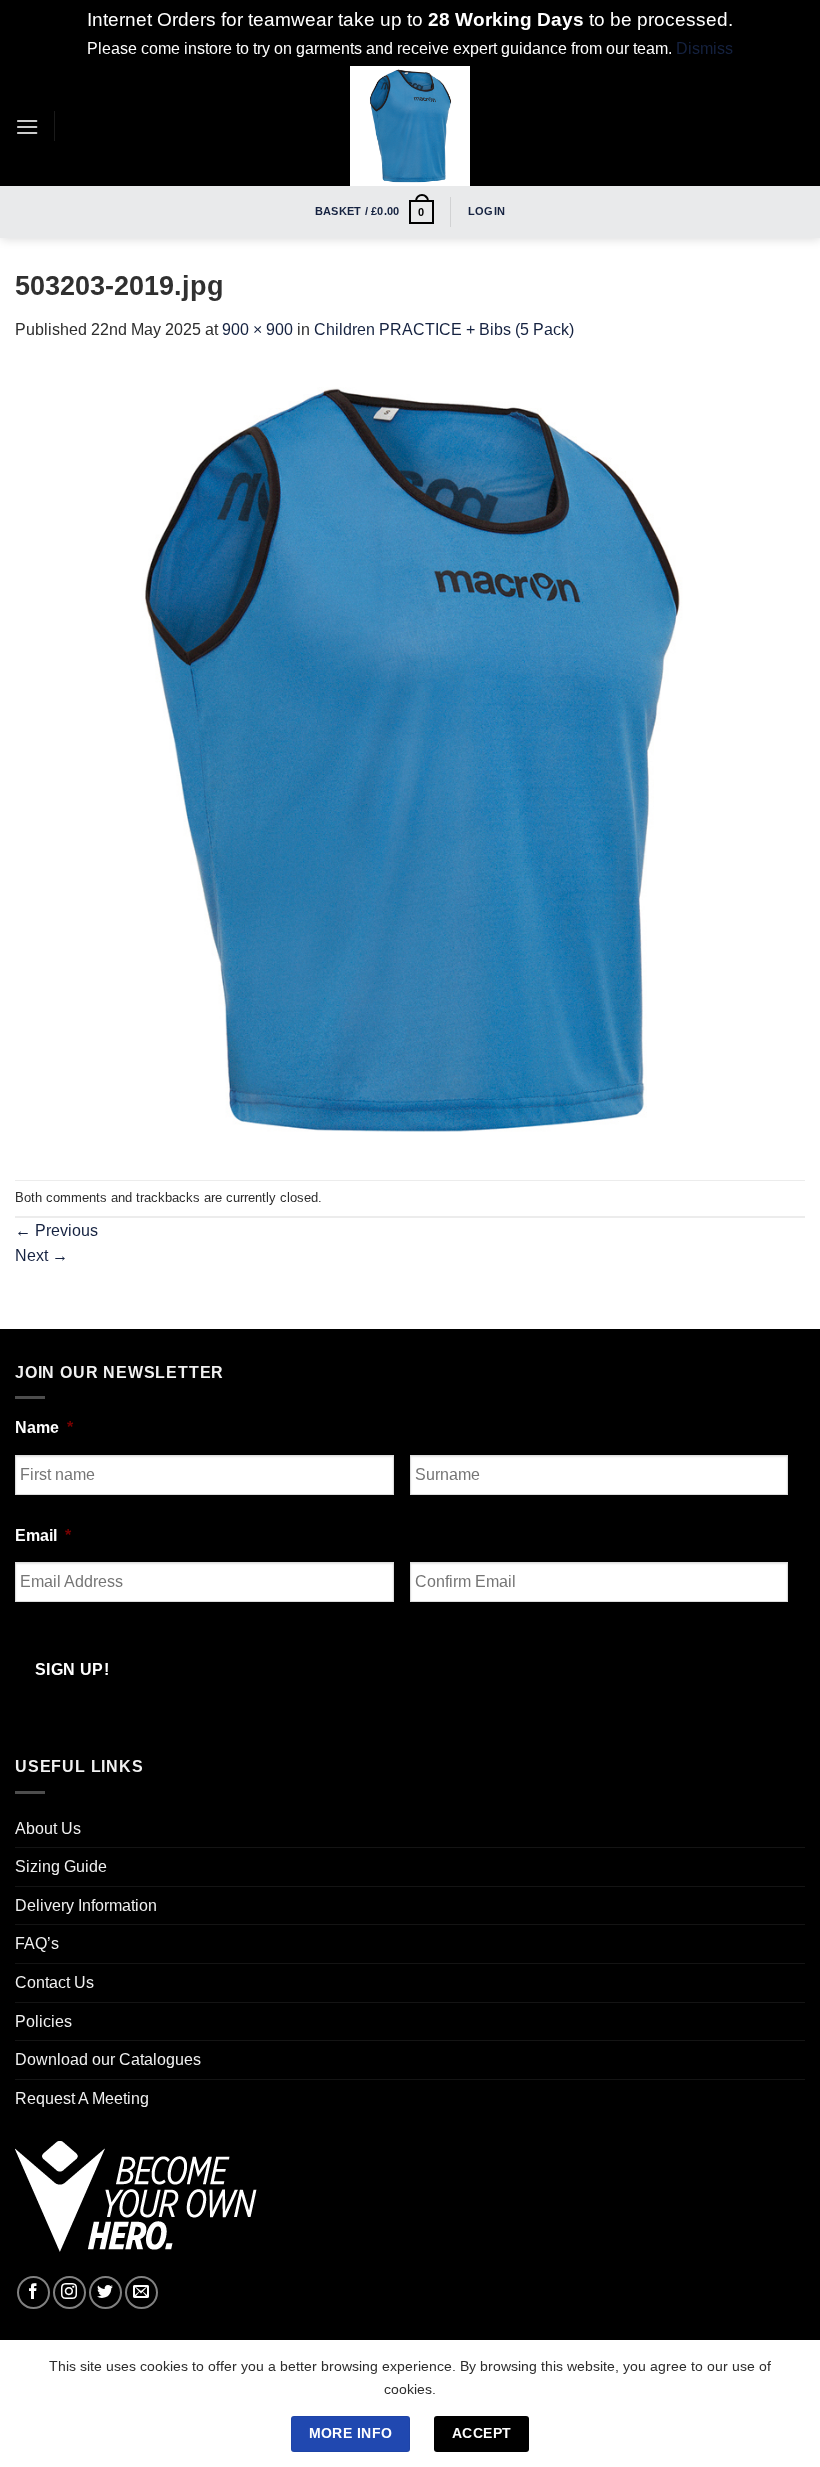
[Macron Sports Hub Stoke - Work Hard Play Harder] (410, 126)
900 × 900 (257, 329)
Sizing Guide (61, 1866)
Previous (56, 1230)
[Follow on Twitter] (105, 2292)
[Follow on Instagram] (69, 2292)
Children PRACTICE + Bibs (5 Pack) (444, 329)
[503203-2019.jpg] (410, 759)
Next (41, 1255)
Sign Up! (72, 1669)
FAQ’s (37, 1943)
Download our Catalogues (108, 2059)
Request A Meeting (82, 2098)
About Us (48, 1828)
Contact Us (54, 1982)
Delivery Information (86, 1905)
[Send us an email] (141, 2292)
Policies (43, 2021)
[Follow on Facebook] (33, 2292)
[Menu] (27, 126)
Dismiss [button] (704, 48)
